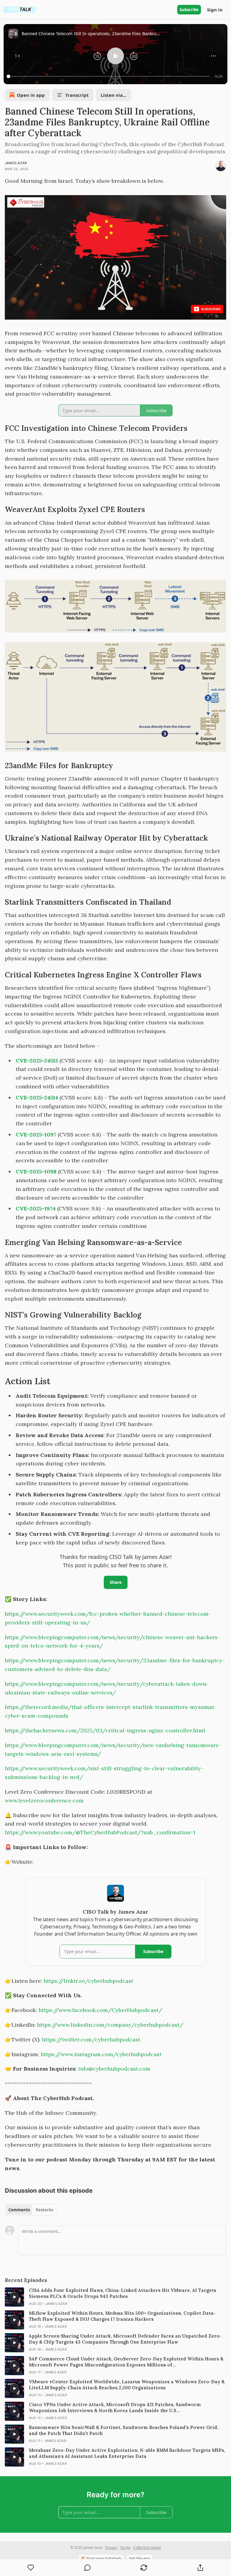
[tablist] (31, 2210)
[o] (14, 2297)
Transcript (77, 95)
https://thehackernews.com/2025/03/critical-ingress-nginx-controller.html (105, 1730)
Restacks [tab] (45, 2210)
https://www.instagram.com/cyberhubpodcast (101, 2054)
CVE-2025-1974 (36, 1208)
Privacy (111, 2548)
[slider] (109, 76)
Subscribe (189, 10)
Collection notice (147, 2548)
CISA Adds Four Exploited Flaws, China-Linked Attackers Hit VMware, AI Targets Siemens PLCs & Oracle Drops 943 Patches (123, 2293)
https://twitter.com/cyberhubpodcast (91, 2039)
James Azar (16, 163)
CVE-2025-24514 (37, 1098)
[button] (17, 56)
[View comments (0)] (88, 2568)
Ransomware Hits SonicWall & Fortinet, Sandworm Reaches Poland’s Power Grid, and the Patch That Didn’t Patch (124, 2430)
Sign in (215, 10)
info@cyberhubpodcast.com (114, 2069)
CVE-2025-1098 (36, 1171)
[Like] (31, 2568)
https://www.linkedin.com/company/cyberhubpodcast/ (110, 2025)
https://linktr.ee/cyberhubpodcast (88, 1981)
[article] (115, 2297)
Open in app (31, 95)
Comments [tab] (19, 2210)
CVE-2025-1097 (36, 1135)
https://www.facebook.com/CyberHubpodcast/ (100, 2010)
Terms (125, 2548)
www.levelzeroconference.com (44, 1800)
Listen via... (114, 95)
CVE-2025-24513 (37, 1061)
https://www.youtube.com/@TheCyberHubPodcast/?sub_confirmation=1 (100, 1832)
